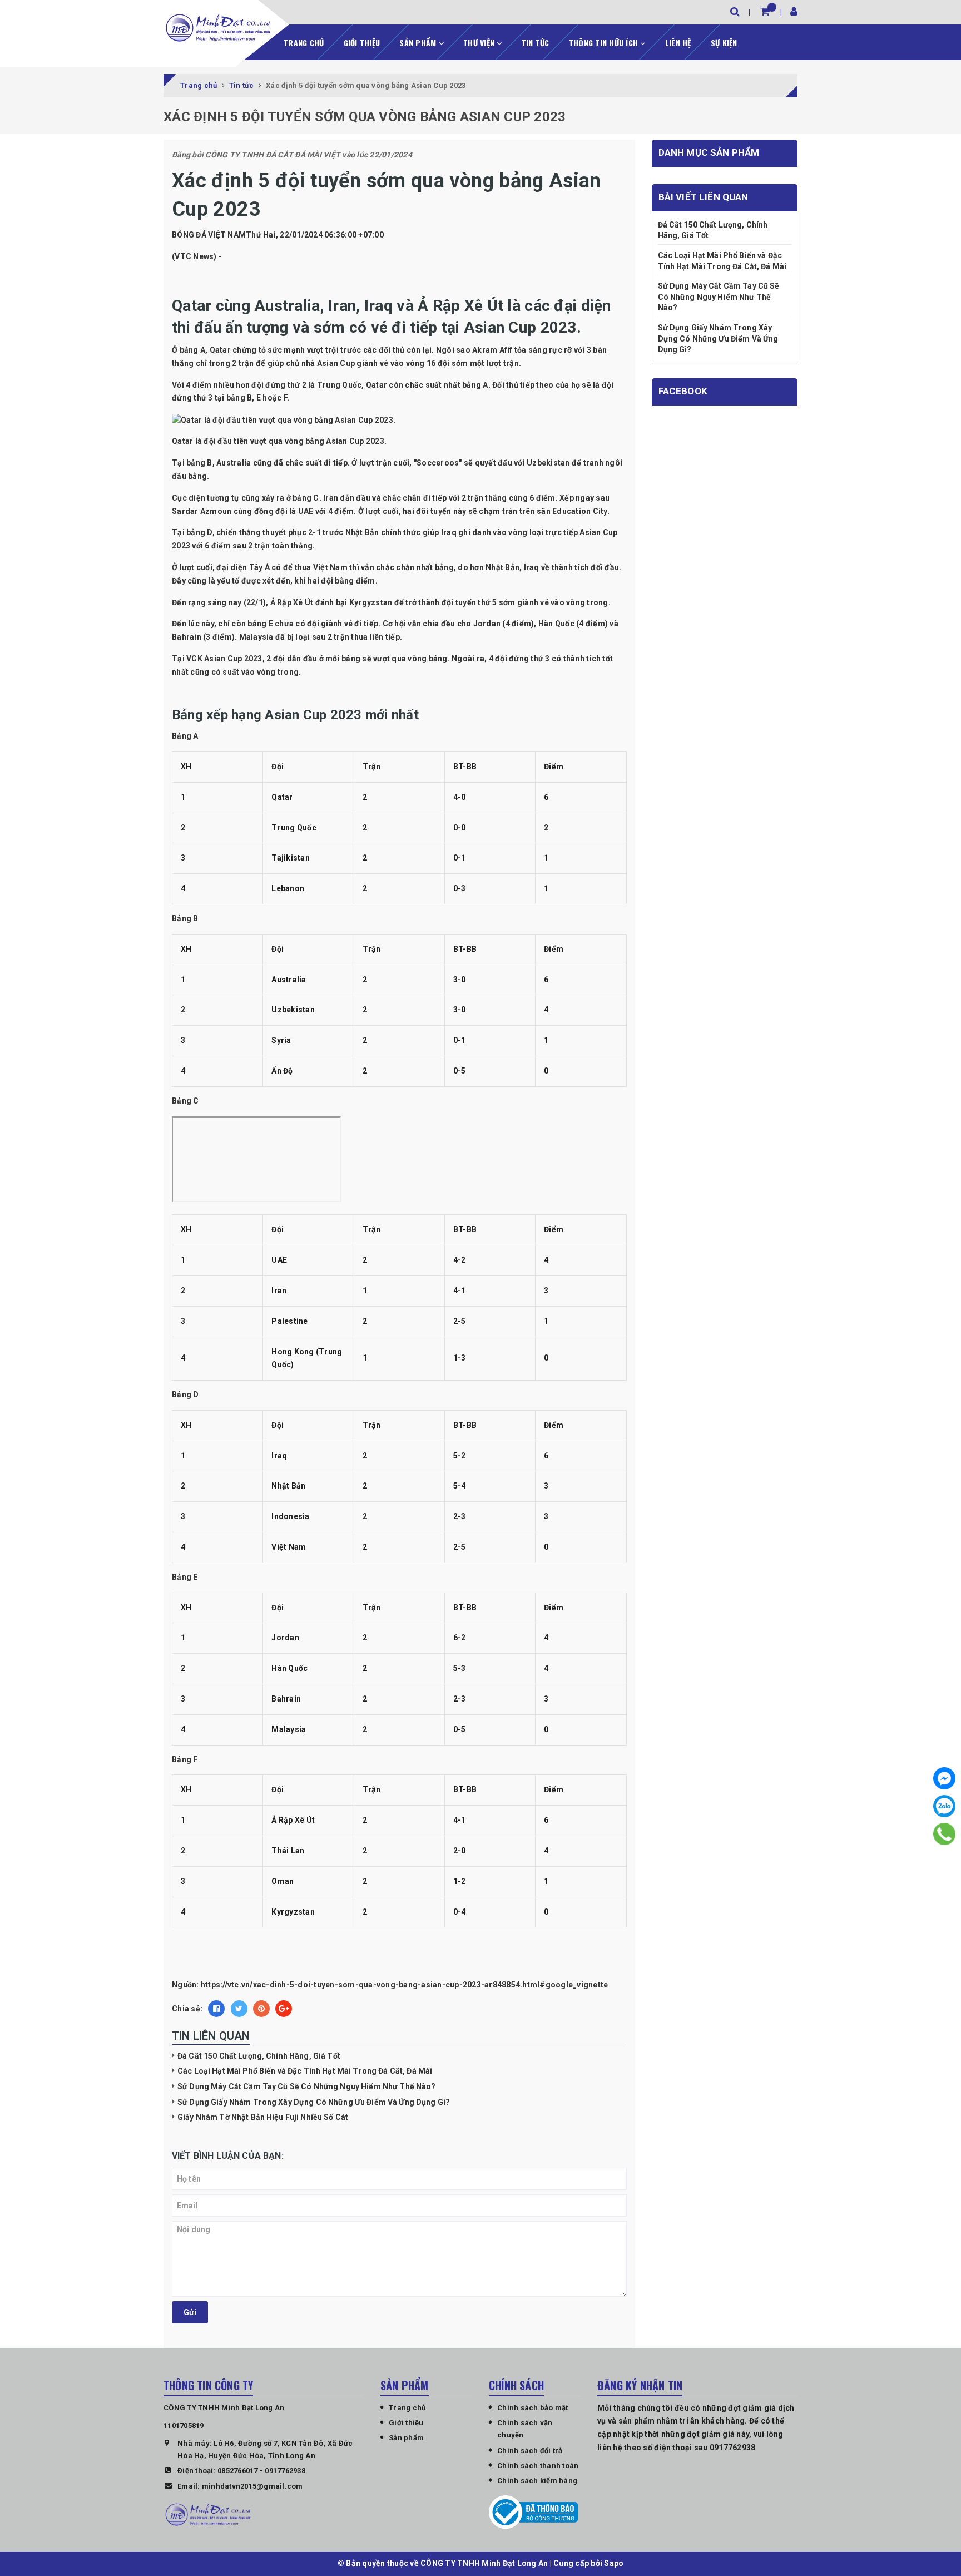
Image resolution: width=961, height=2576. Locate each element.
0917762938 (285, 2471)
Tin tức (536, 43)
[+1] (284, 2009)
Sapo (614, 2563)
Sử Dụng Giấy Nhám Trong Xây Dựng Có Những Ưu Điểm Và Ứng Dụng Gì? (314, 2102)
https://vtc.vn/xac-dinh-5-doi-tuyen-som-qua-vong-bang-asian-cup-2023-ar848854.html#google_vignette (405, 1985)
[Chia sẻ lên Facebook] (216, 2009)
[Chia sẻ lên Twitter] (239, 2009)
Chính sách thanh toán (538, 2466)
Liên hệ (678, 43)
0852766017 (238, 2471)
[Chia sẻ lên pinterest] (261, 2009)
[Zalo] (944, 1806)
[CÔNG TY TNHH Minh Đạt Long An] (218, 28)
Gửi (190, 2312)
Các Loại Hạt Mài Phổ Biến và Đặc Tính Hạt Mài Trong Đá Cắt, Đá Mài (305, 2071)
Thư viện (480, 43)
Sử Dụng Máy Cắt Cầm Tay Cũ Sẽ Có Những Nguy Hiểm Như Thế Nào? (307, 2086)
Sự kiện (724, 43)
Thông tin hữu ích (605, 43)
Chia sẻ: (187, 2009)
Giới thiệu (362, 43)
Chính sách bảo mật (533, 2408)
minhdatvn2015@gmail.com (252, 2486)
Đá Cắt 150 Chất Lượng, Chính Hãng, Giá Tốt (259, 2056)
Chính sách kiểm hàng (537, 2481)
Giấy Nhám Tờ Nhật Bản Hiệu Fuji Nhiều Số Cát (263, 2117)
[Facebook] (944, 1778)
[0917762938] (944, 1834)
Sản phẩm (419, 43)
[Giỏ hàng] (765, 11)
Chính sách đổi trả (530, 2451)
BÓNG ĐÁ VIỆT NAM (209, 235)
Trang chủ (304, 43)
